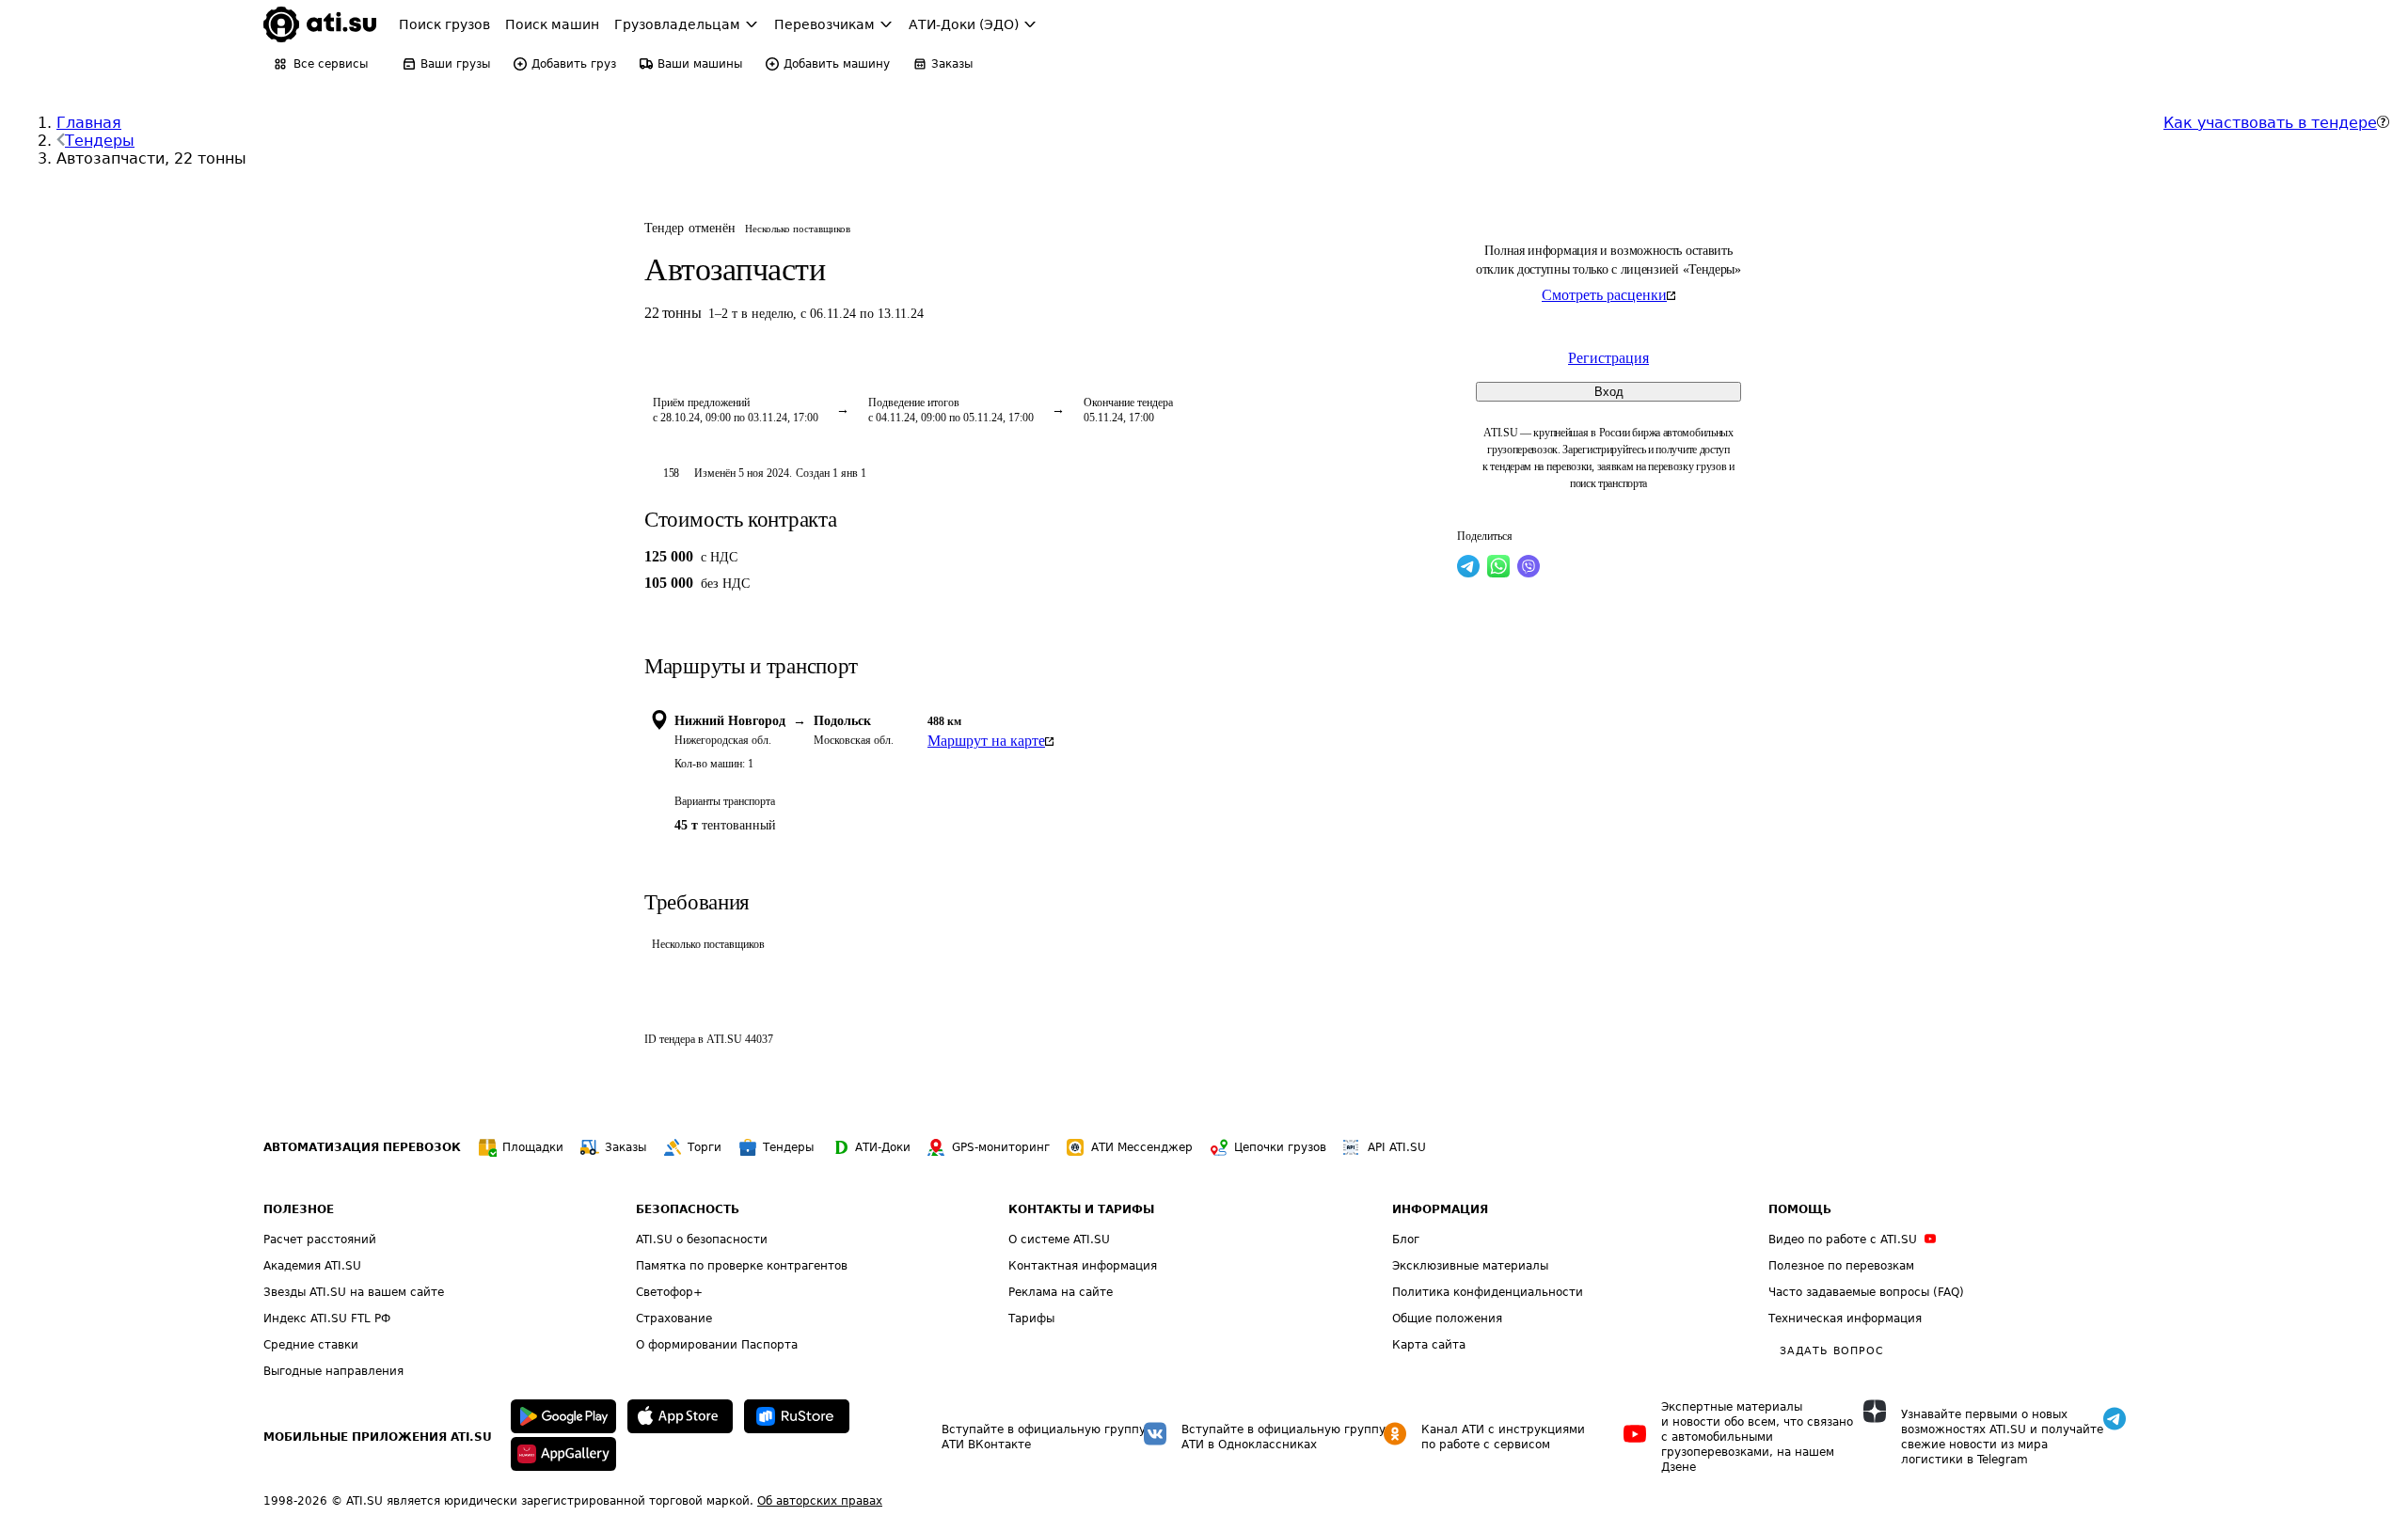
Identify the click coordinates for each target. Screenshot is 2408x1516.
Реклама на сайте (1061, 1292)
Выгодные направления (333, 1371)
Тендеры (100, 141)
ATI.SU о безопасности (702, 1240)
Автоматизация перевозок (362, 1147)
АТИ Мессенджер (1142, 1147)
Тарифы (1031, 1319)
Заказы (626, 1147)
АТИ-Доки (883, 1147)
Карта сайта (1429, 1345)
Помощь (1800, 1209)
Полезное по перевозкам (1841, 1266)
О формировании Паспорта (717, 1345)
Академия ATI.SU (312, 1266)
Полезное (299, 1209)
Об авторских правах (820, 1501)
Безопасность (688, 1209)
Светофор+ (669, 1292)
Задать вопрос (1831, 1351)
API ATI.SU (1397, 1147)
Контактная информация (1083, 1266)
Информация (1440, 1209)
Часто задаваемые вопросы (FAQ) (1866, 1292)
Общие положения (1447, 1319)
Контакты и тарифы (1081, 1209)
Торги (705, 1147)
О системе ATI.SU (1059, 1240)
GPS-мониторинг (1001, 1147)
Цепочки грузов (1280, 1147)
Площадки (533, 1147)
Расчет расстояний (320, 1240)
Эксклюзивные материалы (1470, 1266)
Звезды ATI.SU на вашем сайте (354, 1292)
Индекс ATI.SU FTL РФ (327, 1319)
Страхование (674, 1319)
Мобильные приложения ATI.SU (378, 1437)
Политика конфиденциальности (1488, 1292)
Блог (1406, 1240)
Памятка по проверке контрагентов (742, 1266)
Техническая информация (1845, 1319)
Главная (89, 123)
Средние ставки (311, 1345)
